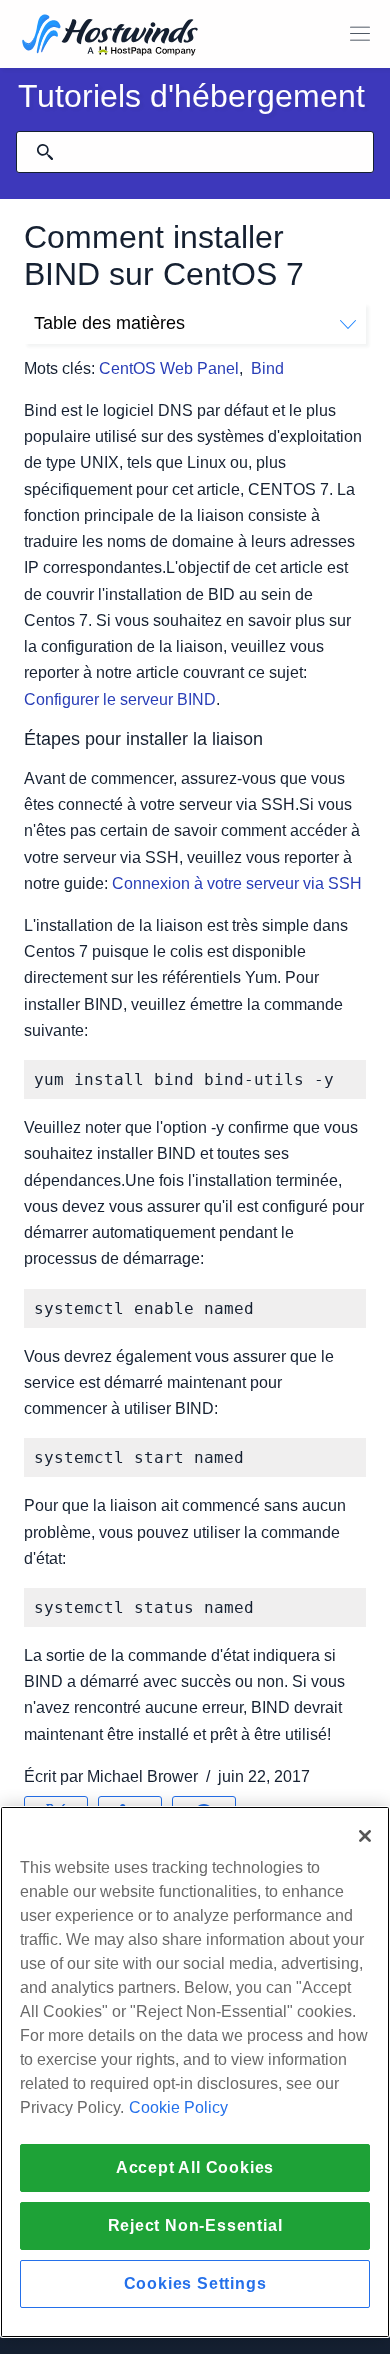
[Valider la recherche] (45, 152)
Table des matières (109, 323)
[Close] (365, 1836)
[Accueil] (110, 36)
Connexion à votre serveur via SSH (237, 883)
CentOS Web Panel (169, 368)
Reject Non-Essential (195, 2225)
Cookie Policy (178, 2107)
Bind (267, 368)
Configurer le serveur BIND (120, 699)
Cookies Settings (195, 2283)
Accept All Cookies (195, 2167)
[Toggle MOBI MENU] (360, 34)
